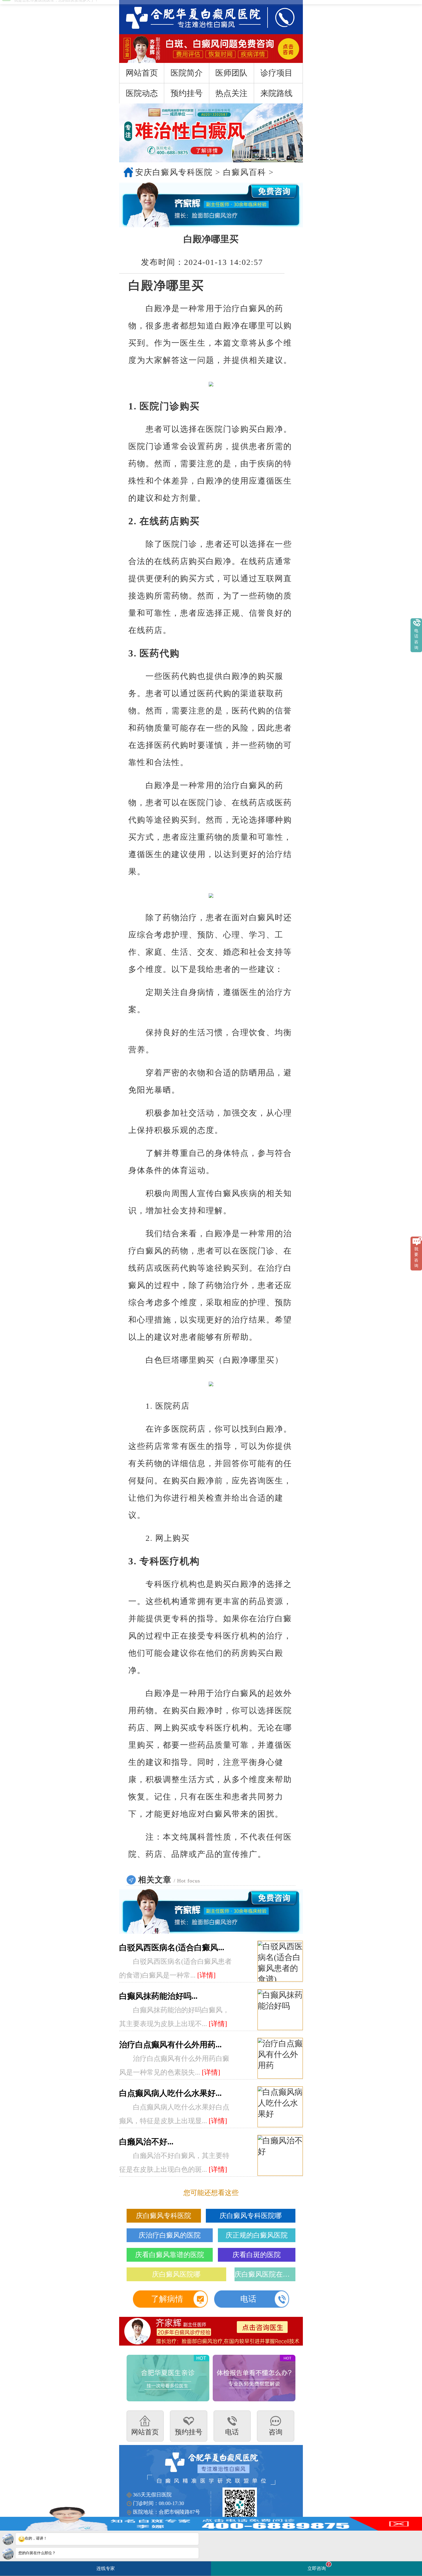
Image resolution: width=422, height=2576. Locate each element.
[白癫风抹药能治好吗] (280, 2010)
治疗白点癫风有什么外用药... (170, 2045)
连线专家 (106, 2568)
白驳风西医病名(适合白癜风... (172, 1948)
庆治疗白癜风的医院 (170, 2235)
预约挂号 (187, 93)
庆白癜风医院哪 (176, 2274)
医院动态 (142, 93)
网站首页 (142, 73)
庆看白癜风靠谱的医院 (170, 2255)
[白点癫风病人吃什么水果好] (280, 2107)
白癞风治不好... (146, 2142)
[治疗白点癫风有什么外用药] (280, 2059)
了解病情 (167, 2299)
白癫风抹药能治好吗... (158, 1996)
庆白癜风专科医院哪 (251, 2216)
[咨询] (187, 17)
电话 (248, 2299)
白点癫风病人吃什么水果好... (170, 2093)
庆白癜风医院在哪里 (265, 2274)
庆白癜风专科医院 (164, 2216)
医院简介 (187, 73)
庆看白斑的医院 (257, 2255)
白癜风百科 (245, 172)
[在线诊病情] (211, 205)
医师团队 (231, 73)
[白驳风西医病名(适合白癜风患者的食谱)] (280, 1961)
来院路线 (276, 93)
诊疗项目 (276, 73)
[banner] (211, 133)
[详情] (206, 1975)
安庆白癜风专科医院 (174, 172)
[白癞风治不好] (280, 2156)
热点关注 (231, 93)
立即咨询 (319, 2566)
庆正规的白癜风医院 (257, 2235)
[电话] (279, 17)
